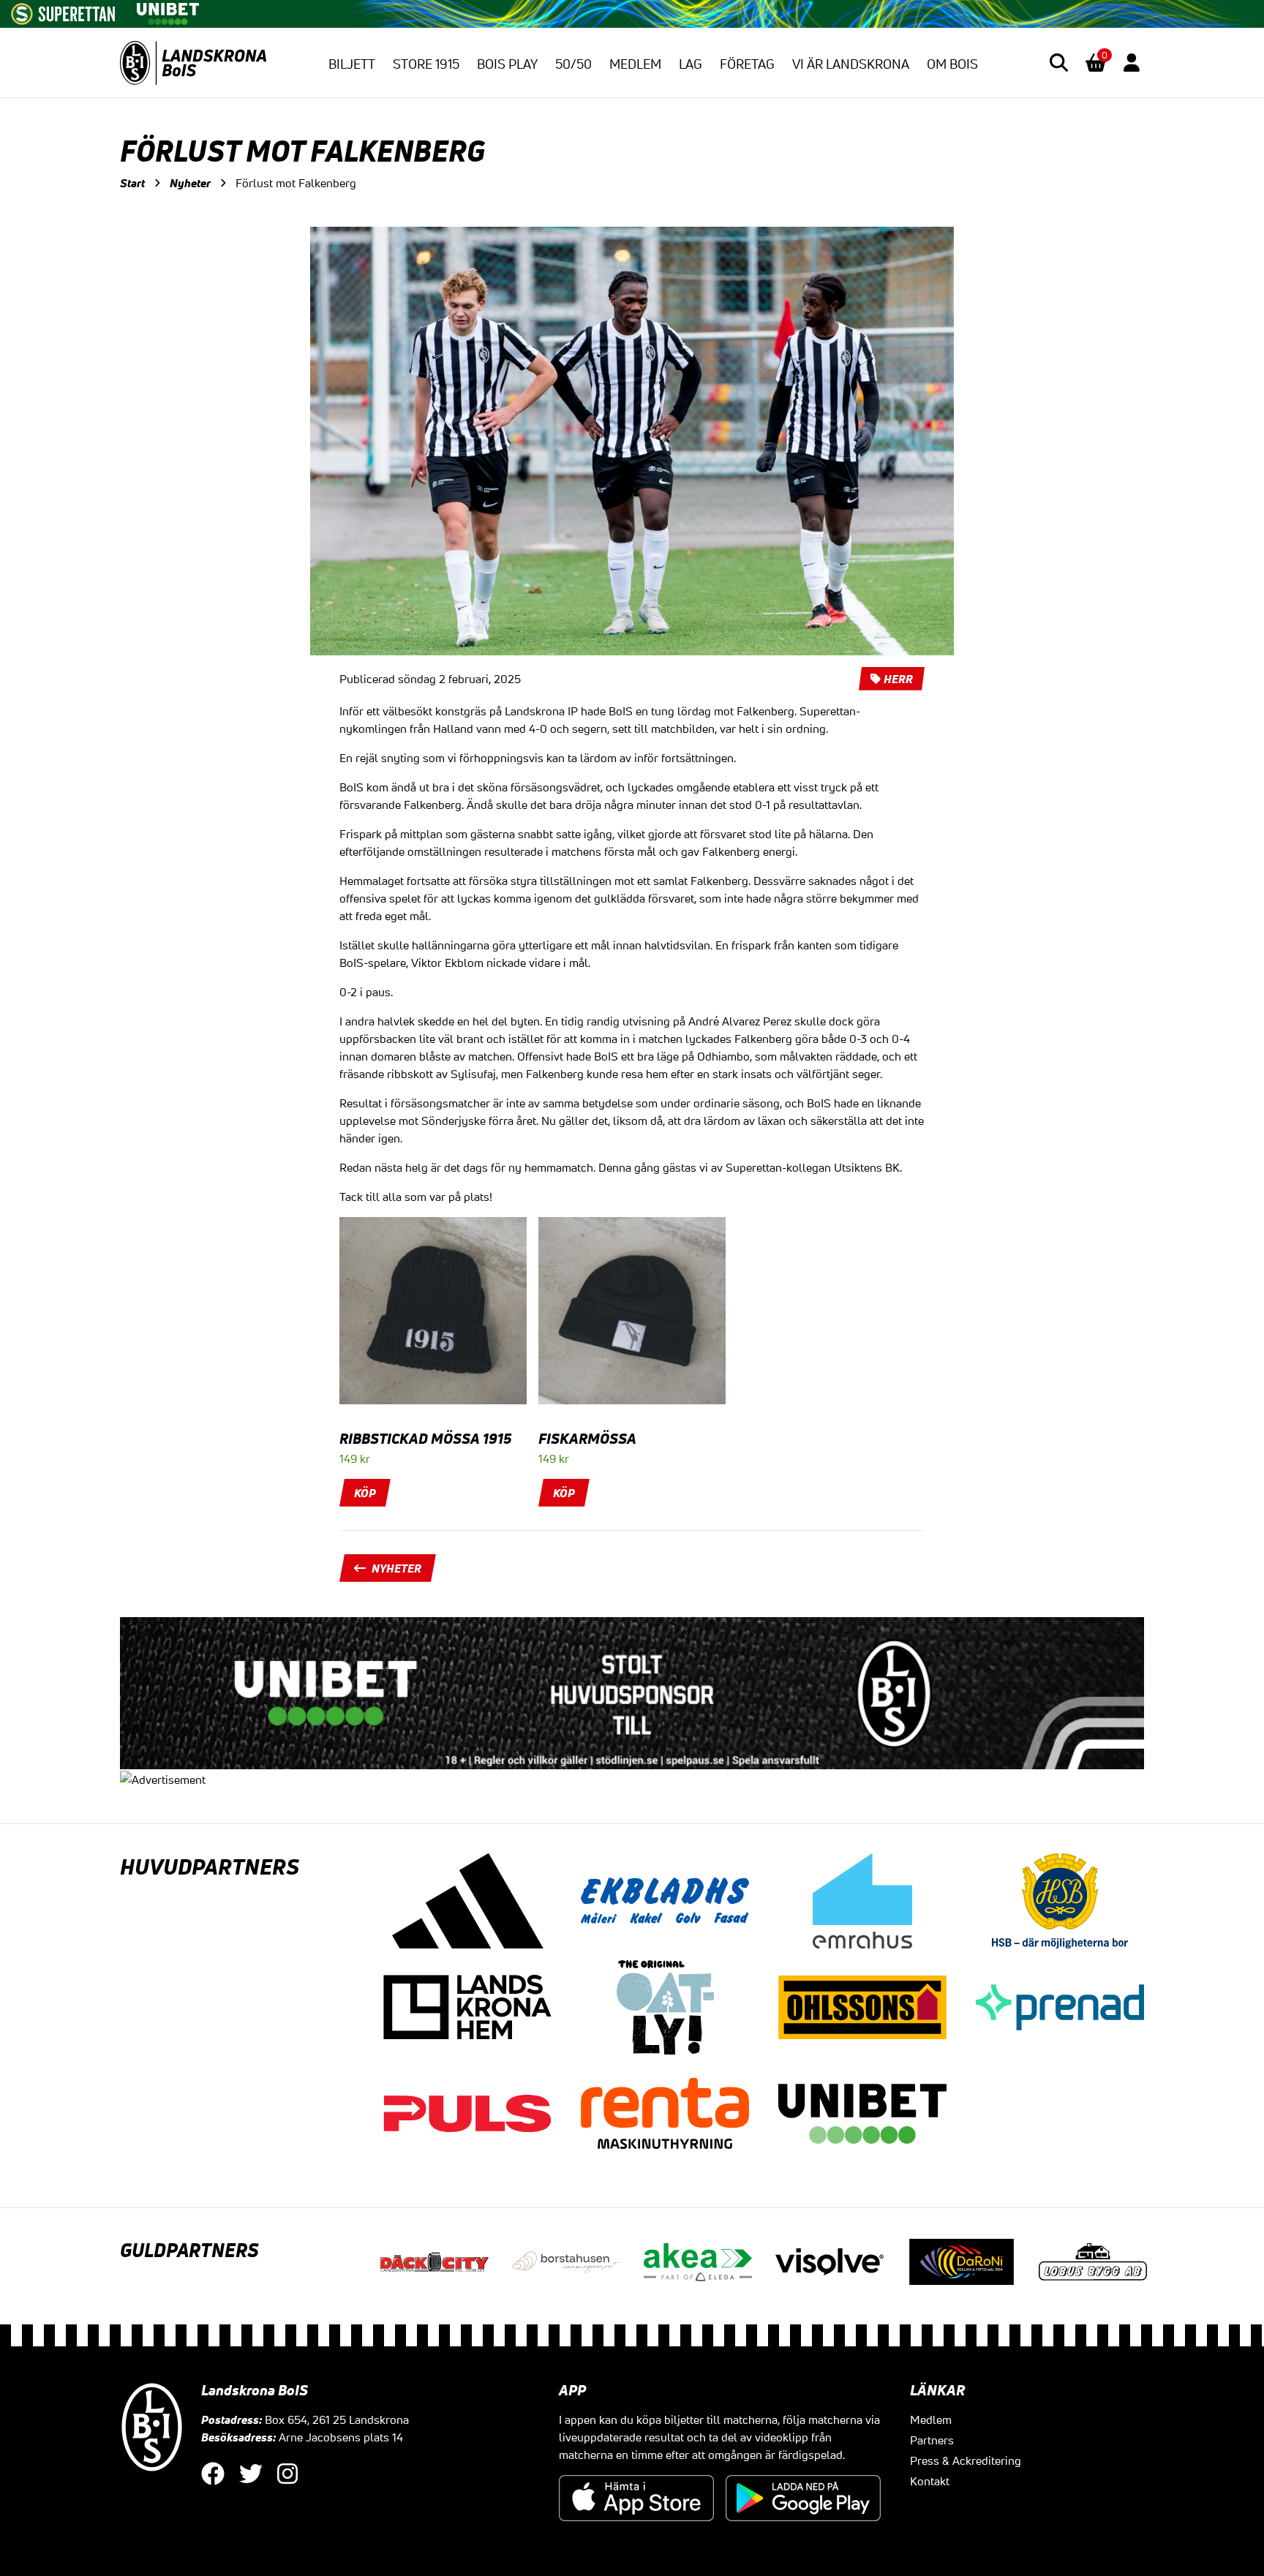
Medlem (635, 64)
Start (132, 183)
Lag (691, 64)
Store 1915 (426, 64)
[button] (1059, 63)
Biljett (352, 64)
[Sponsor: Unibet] (168, 11)
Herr (898, 679)
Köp (365, 1493)
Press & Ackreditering (966, 2460)
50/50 (573, 64)
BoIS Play (507, 64)
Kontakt (930, 2481)
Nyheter (190, 183)
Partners (932, 2440)
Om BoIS (952, 64)
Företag (747, 64)
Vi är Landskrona (851, 64)
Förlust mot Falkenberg (296, 183)
